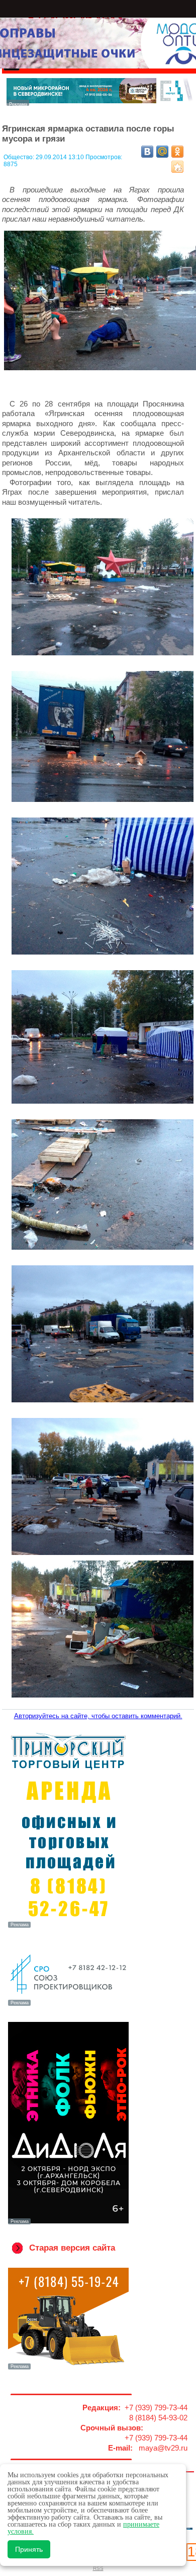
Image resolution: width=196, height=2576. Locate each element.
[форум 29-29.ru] (68, 2005)
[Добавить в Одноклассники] (177, 152)
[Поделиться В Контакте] (147, 152)
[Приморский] (68, 1927)
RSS (98, 2568)
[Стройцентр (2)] (100, 103)
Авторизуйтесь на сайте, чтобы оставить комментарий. (98, 1716)
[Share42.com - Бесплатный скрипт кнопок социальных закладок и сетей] (177, 167)
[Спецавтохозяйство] (68, 2368)
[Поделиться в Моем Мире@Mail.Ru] (162, 152)
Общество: (20, 157)
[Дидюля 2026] (68, 2223)
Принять (29, 2549)
